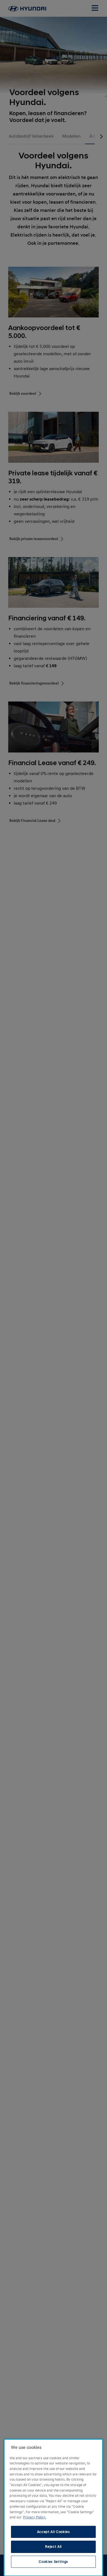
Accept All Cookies (54, 2532)
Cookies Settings (53, 2562)
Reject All (53, 2547)
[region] (53, 2508)
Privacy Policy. (35, 2517)
